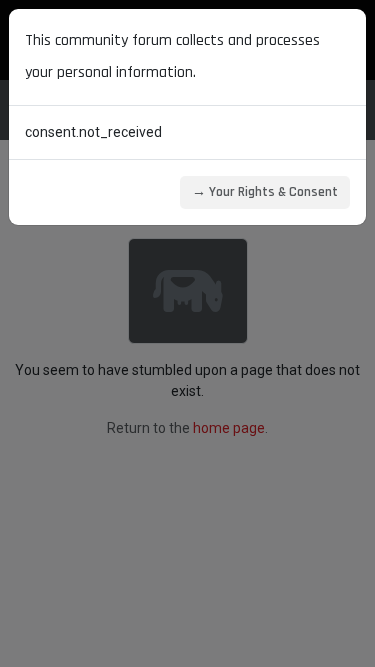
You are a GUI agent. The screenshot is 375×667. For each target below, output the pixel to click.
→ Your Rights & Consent (265, 192)
